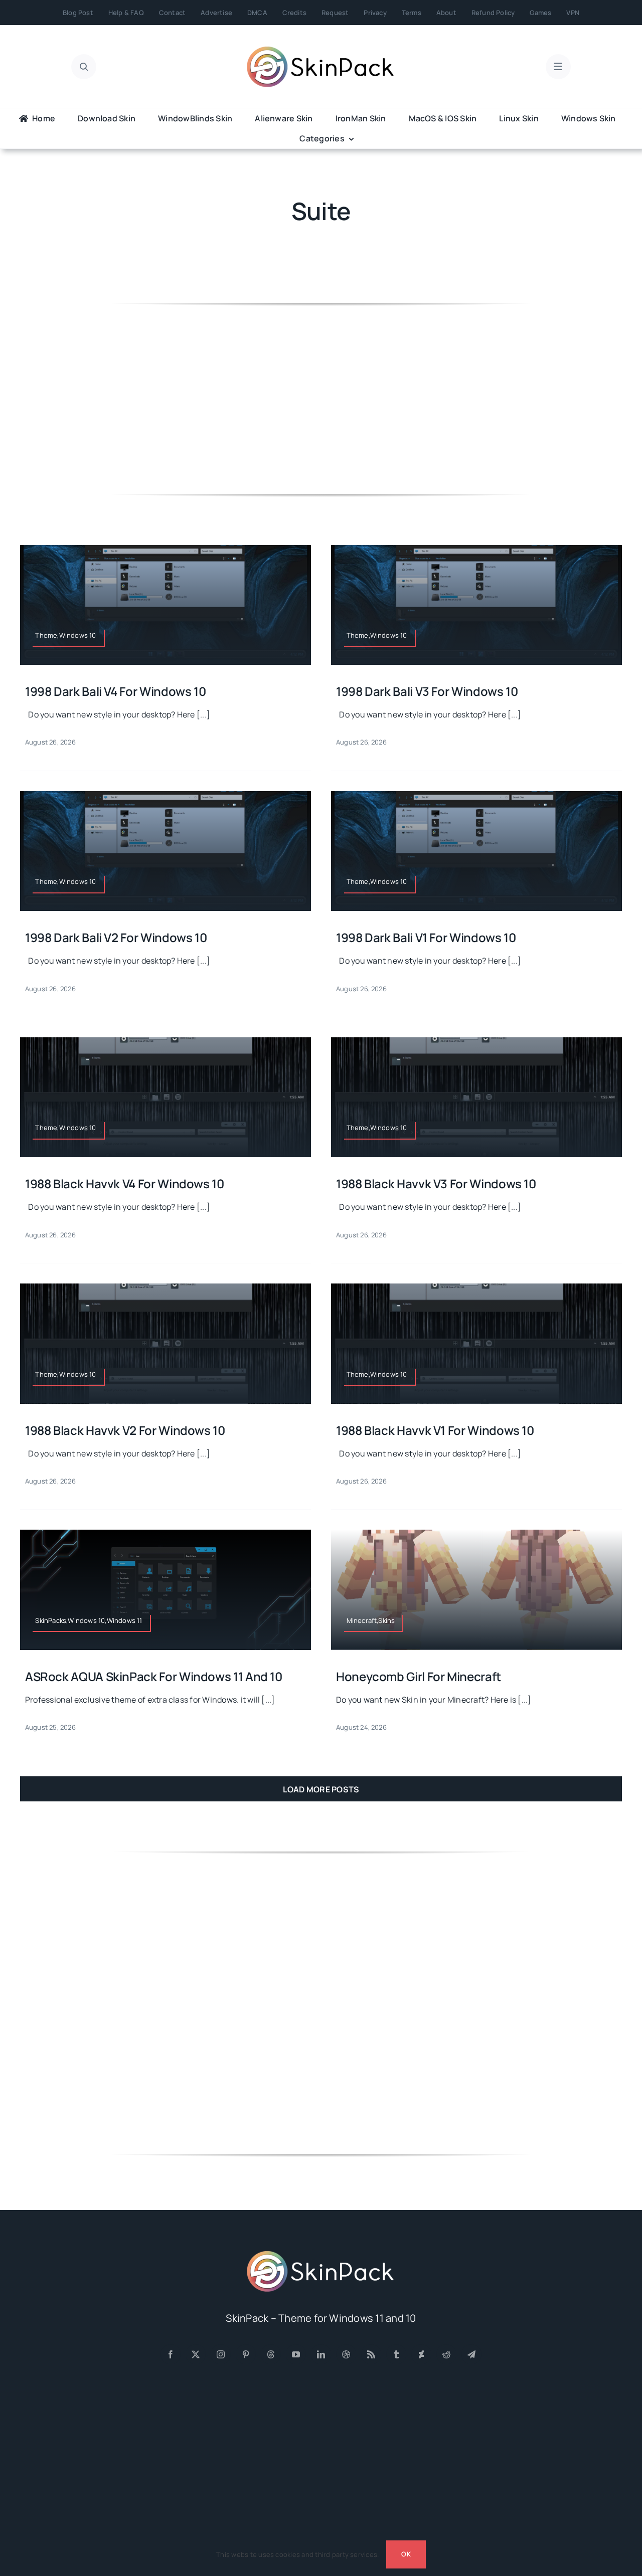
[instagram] (221, 2354)
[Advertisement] (321, 399)
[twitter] (196, 2354)
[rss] (371, 2354)
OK (406, 2554)
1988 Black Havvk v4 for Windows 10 (125, 1183)
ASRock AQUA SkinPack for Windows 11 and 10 (154, 1676)
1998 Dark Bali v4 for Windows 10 (115, 691)
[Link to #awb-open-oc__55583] (558, 67)
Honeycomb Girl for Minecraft (419, 1676)
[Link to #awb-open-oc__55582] (84, 67)
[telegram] (471, 2354)
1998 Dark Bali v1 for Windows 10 (426, 937)
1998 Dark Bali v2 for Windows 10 (116, 937)
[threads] (271, 2354)
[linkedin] (321, 2354)
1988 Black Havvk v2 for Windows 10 (125, 1430)
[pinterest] (246, 2354)
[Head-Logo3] (321, 2254)
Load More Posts (321, 1789)
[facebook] (171, 2354)
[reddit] (446, 2354)
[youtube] (296, 2354)
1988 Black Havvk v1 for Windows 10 (435, 1430)
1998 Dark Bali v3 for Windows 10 (427, 691)
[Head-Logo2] (321, 50)
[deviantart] (421, 2354)
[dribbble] (346, 2354)
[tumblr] (396, 2354)
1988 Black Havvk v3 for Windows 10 (436, 1183)
